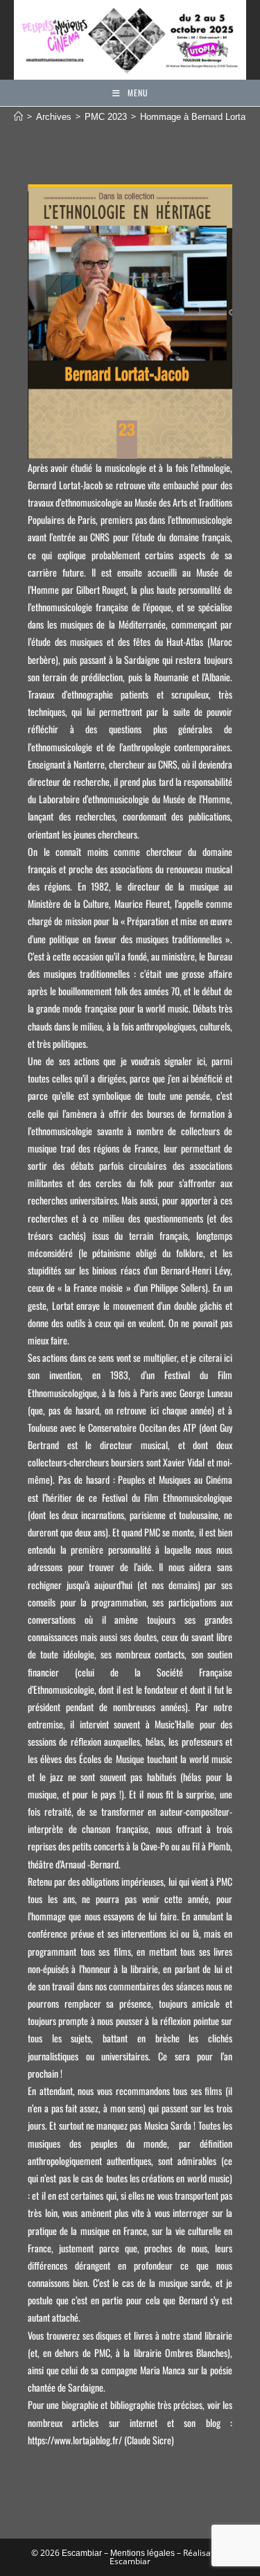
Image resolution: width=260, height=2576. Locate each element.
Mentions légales (142, 2553)
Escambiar (82, 2553)
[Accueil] (18, 117)
